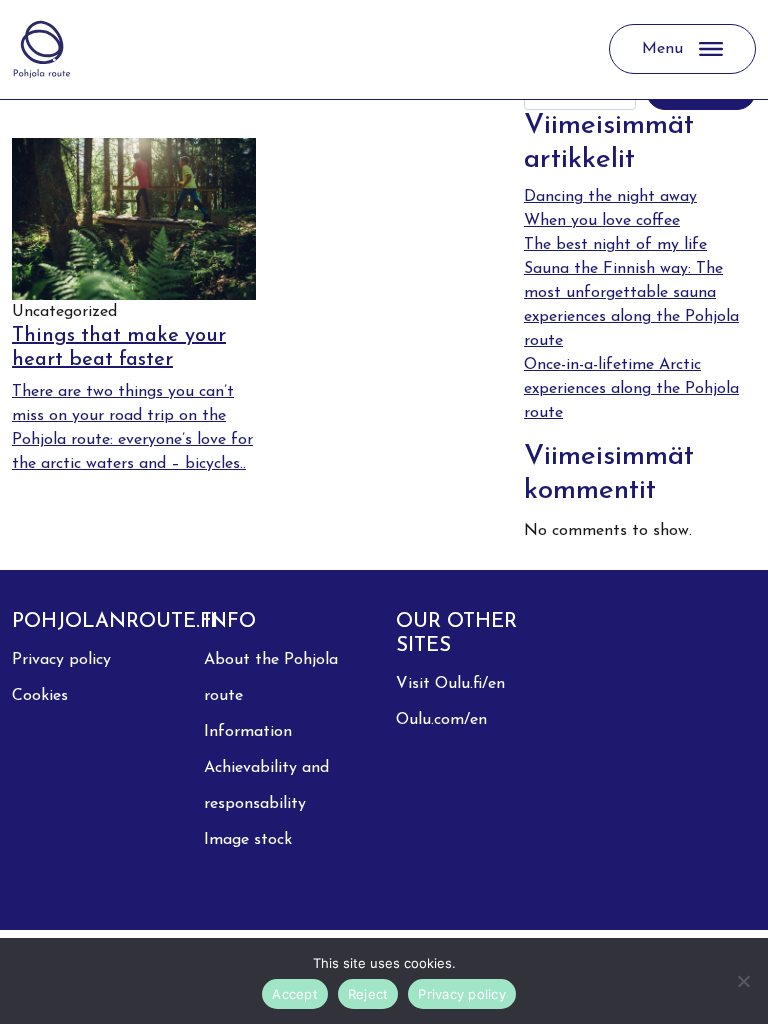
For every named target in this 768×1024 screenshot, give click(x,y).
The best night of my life (615, 245)
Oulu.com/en (441, 720)
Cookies (40, 696)
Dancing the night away (610, 197)
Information (248, 732)
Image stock (248, 840)
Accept (295, 994)
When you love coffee (602, 221)
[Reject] (743, 981)
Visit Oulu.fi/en (450, 684)
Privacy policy (61, 660)
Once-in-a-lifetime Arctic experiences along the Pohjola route (631, 389)
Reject (368, 994)
